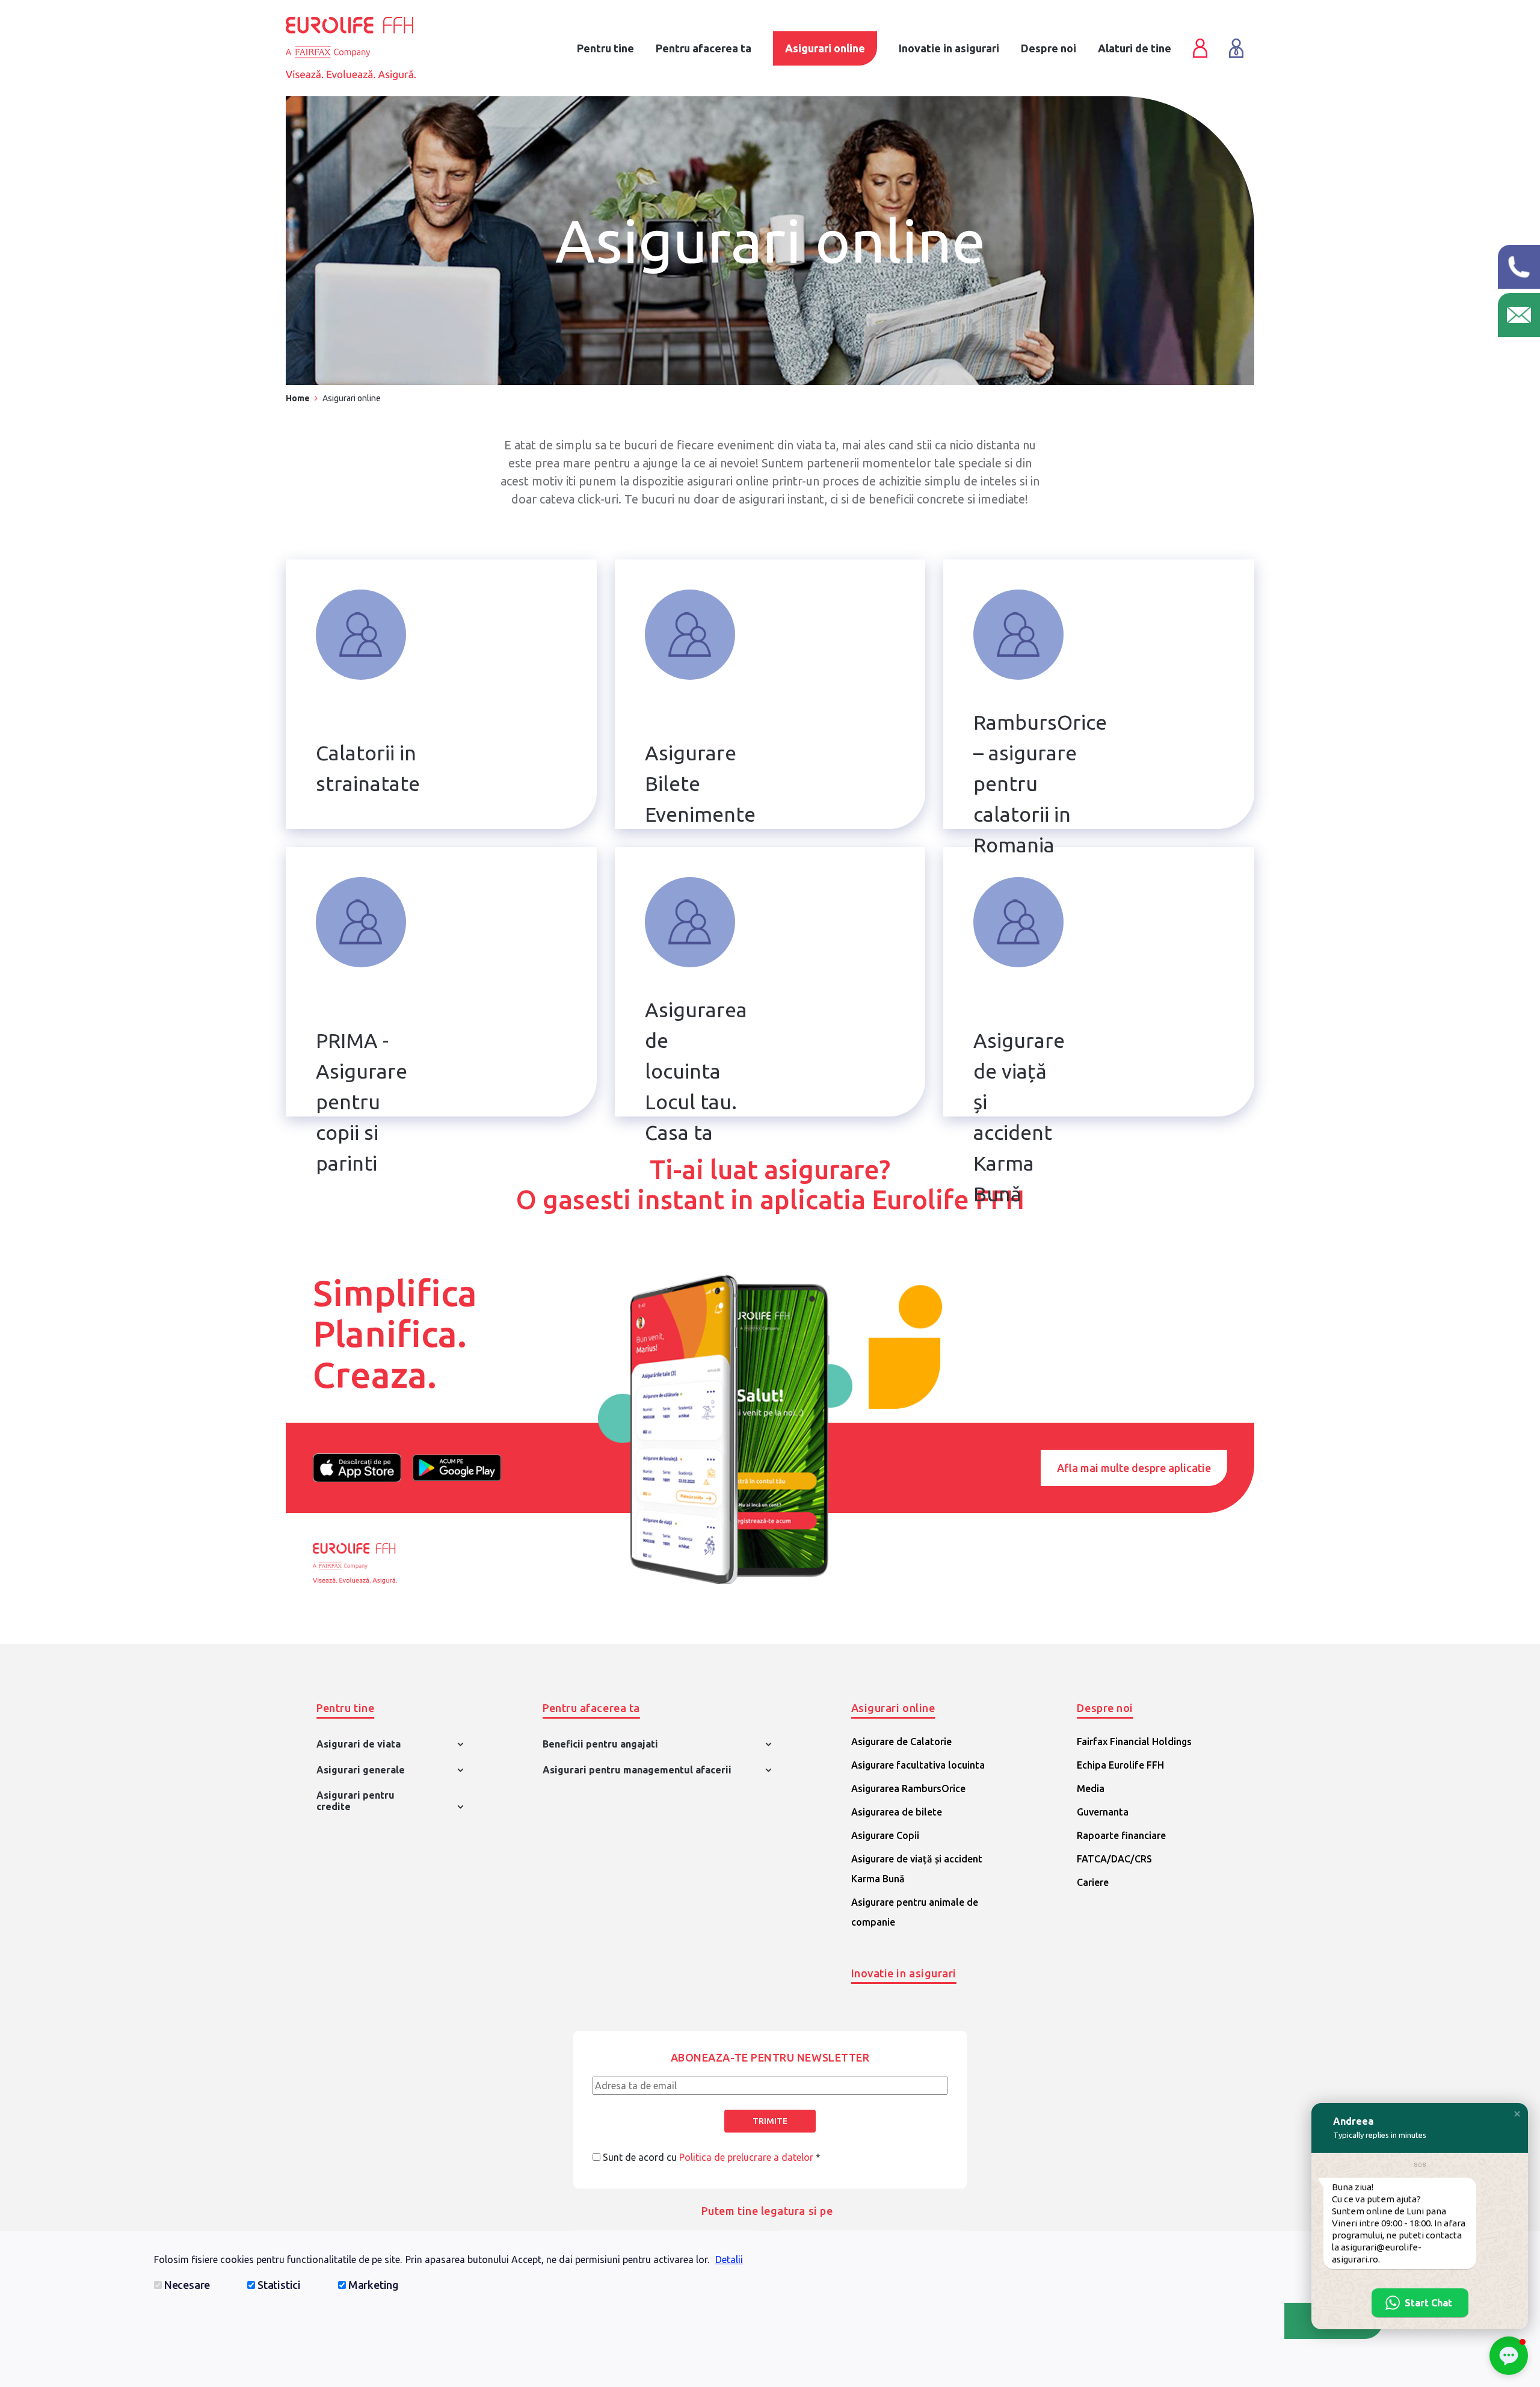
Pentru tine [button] (345, 1708)
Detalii (729, 2259)
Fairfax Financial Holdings (1134, 1742)
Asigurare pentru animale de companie (915, 1912)
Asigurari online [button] (893, 1708)
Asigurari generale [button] (361, 1770)
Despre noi (1049, 48)
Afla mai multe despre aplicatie (1134, 1468)
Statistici (279, 2285)
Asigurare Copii (885, 1835)
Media (1091, 1788)
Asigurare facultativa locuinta (918, 1765)
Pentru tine (605, 48)
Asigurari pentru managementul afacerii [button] (637, 1770)
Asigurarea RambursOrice (908, 1788)
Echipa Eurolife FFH (1120, 1765)
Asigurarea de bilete (897, 1812)
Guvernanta (1103, 1812)
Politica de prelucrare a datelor (746, 2157)
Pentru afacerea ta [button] (591, 1708)
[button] (1517, 2114)
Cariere (1093, 1882)
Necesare (187, 2285)
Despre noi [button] (1105, 1708)
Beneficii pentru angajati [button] (600, 1744)
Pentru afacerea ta (704, 48)
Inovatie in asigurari (904, 1973)
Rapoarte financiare (1121, 1835)
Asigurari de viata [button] (359, 1744)
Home (298, 398)
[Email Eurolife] (1519, 315)
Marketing (374, 2285)
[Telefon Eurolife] (1519, 267)
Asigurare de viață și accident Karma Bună (917, 1869)
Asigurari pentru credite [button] (356, 1801)
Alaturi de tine (1135, 48)
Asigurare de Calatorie (901, 1742)
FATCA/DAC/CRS (1114, 1859)
